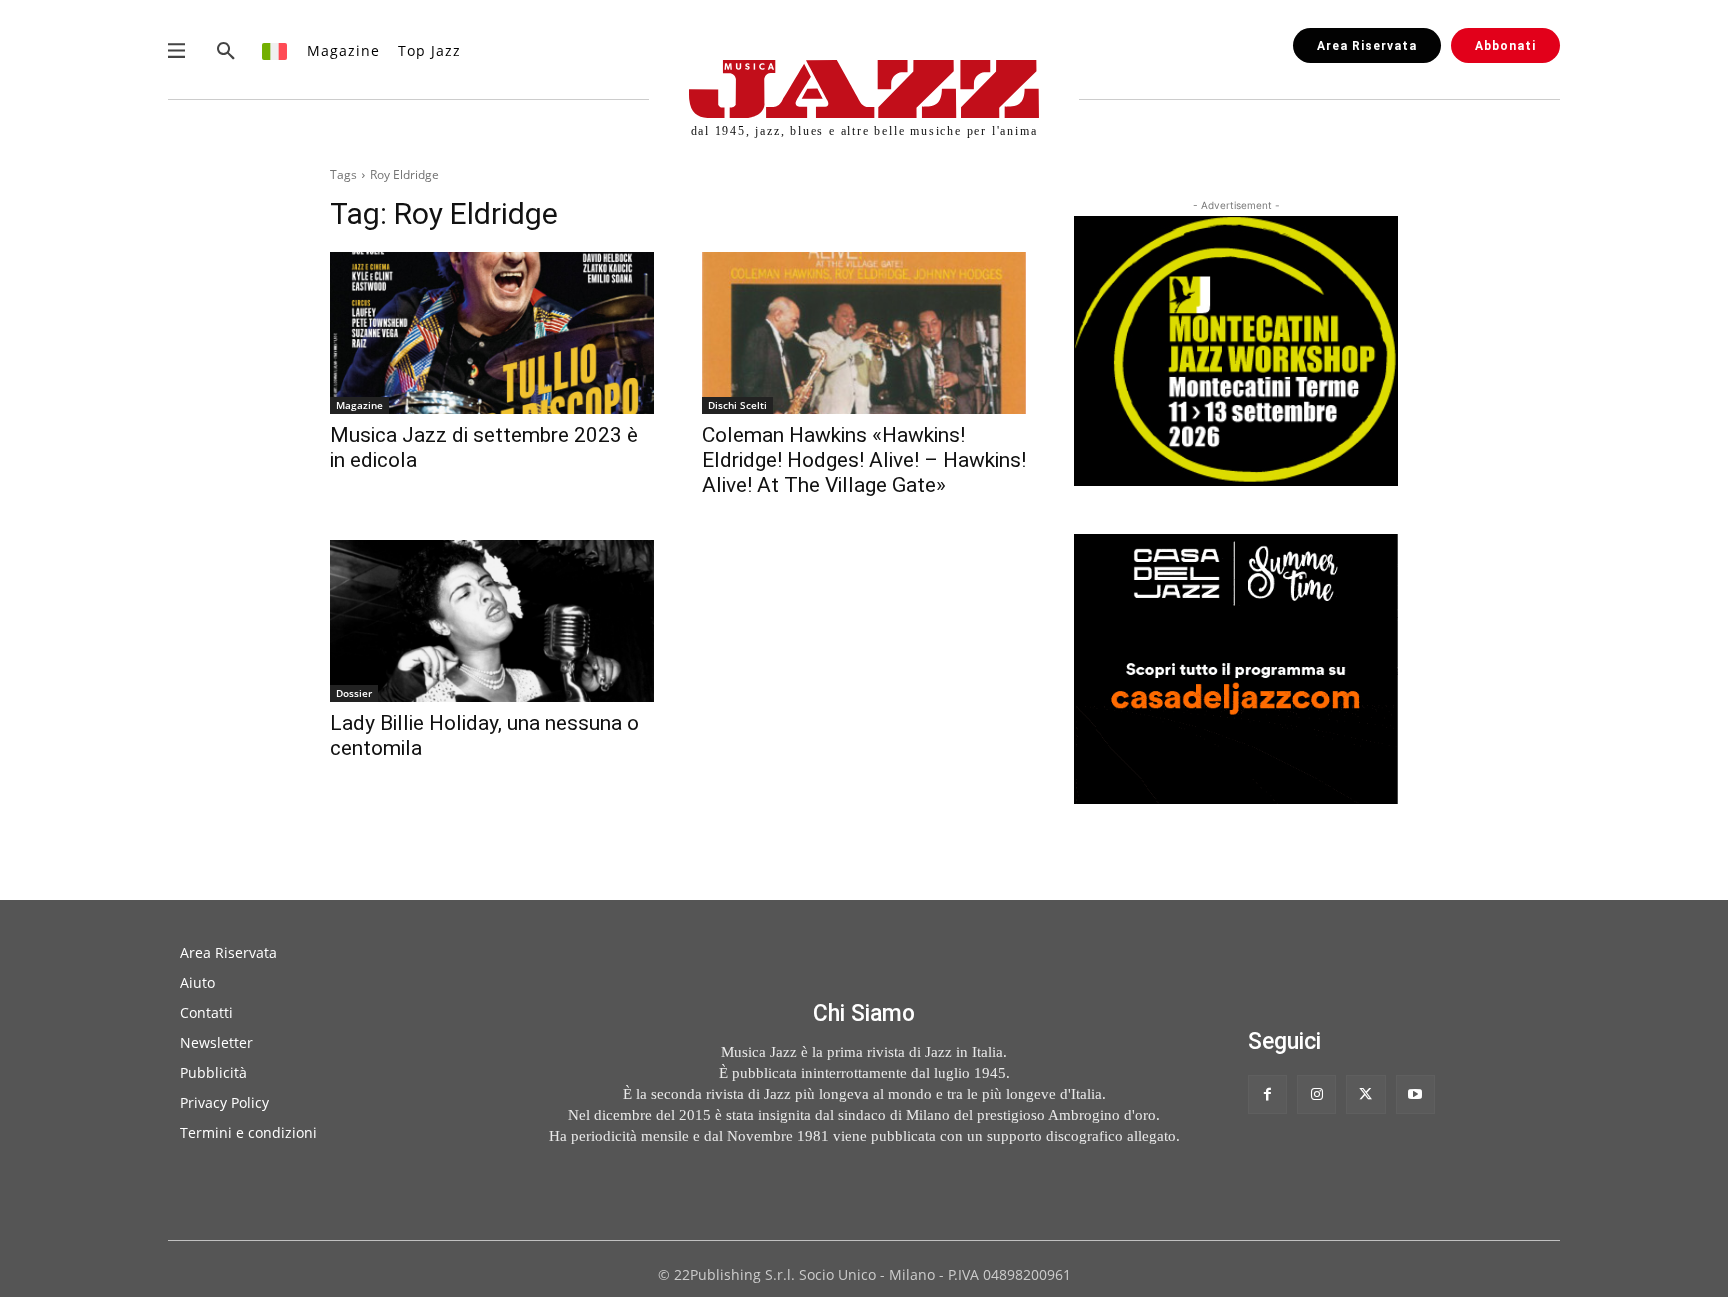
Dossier (354, 693)
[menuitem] (275, 50)
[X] (1365, 1094)
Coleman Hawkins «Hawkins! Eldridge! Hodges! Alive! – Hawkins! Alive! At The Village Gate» (864, 460)
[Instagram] (1316, 1094)
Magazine (359, 405)
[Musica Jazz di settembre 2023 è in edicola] (492, 333)
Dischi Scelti (737, 405)
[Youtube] (1415, 1094)
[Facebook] (1267, 1094)
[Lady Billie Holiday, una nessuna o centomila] (492, 621)
